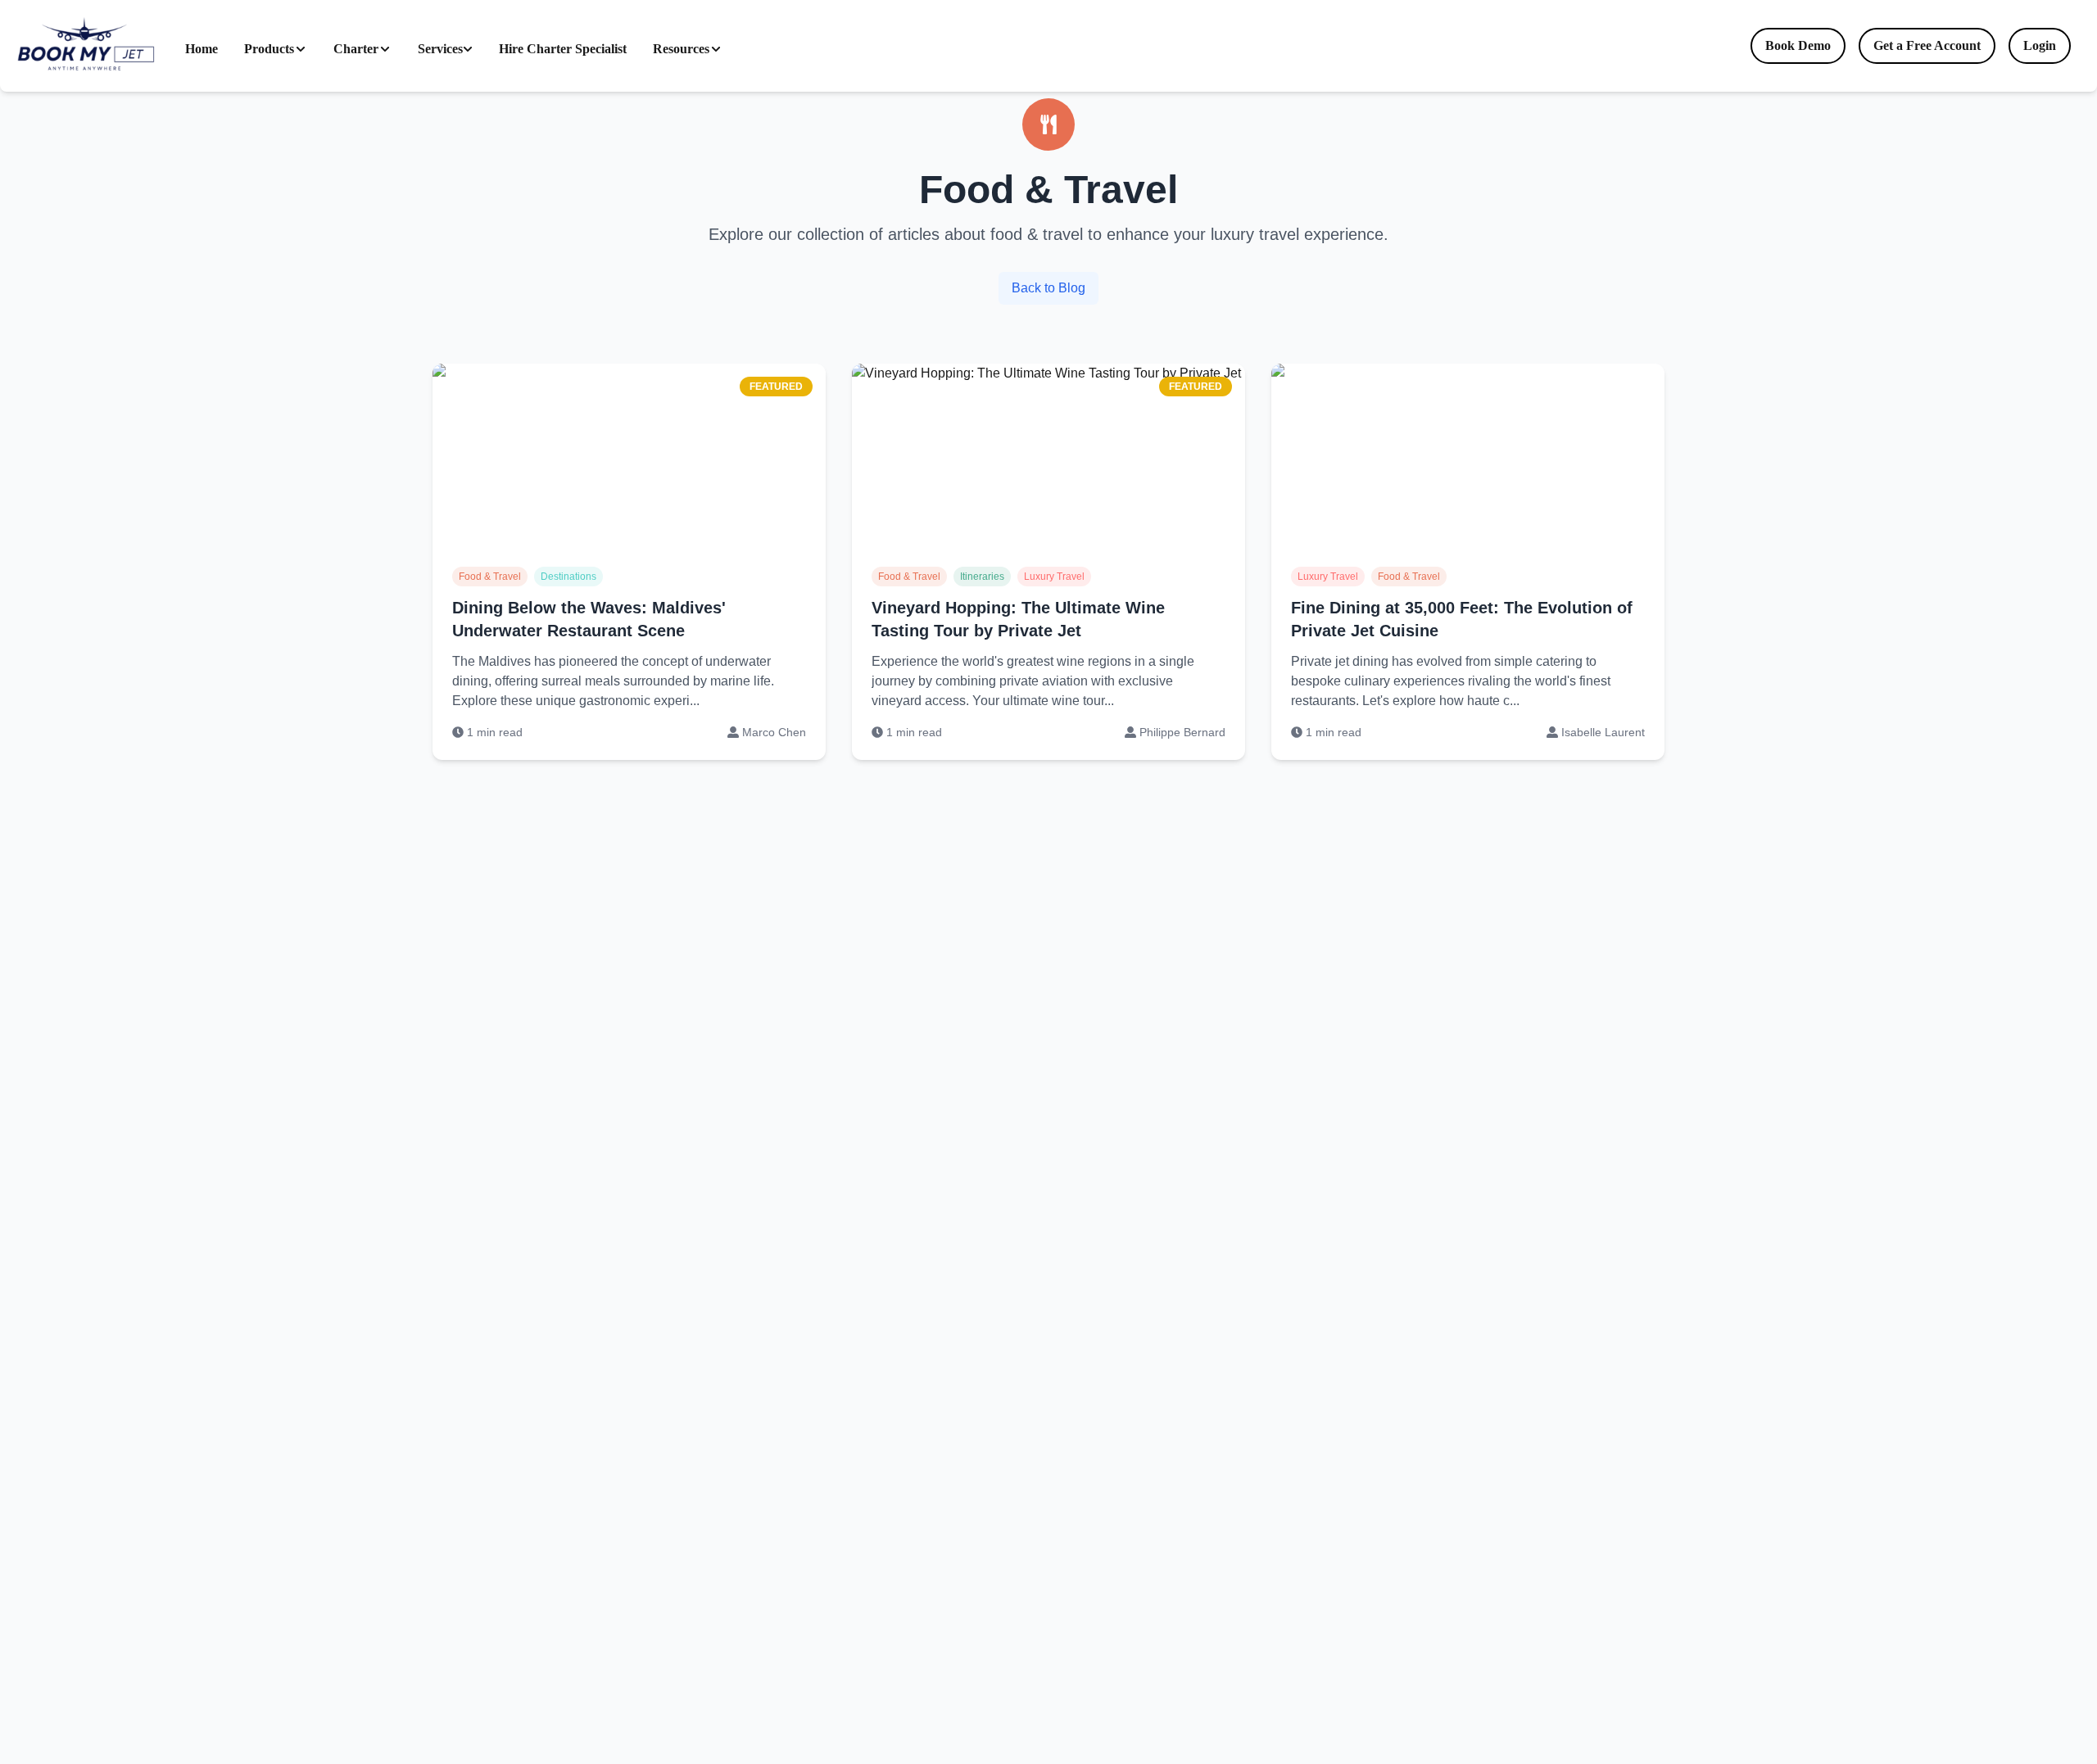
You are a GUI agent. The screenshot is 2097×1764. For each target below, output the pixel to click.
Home (202, 49)
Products (269, 49)
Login (2040, 45)
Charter (356, 49)
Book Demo (1798, 45)
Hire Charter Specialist (563, 49)
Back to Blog (1048, 288)
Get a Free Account (1927, 45)
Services (440, 49)
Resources (681, 49)
